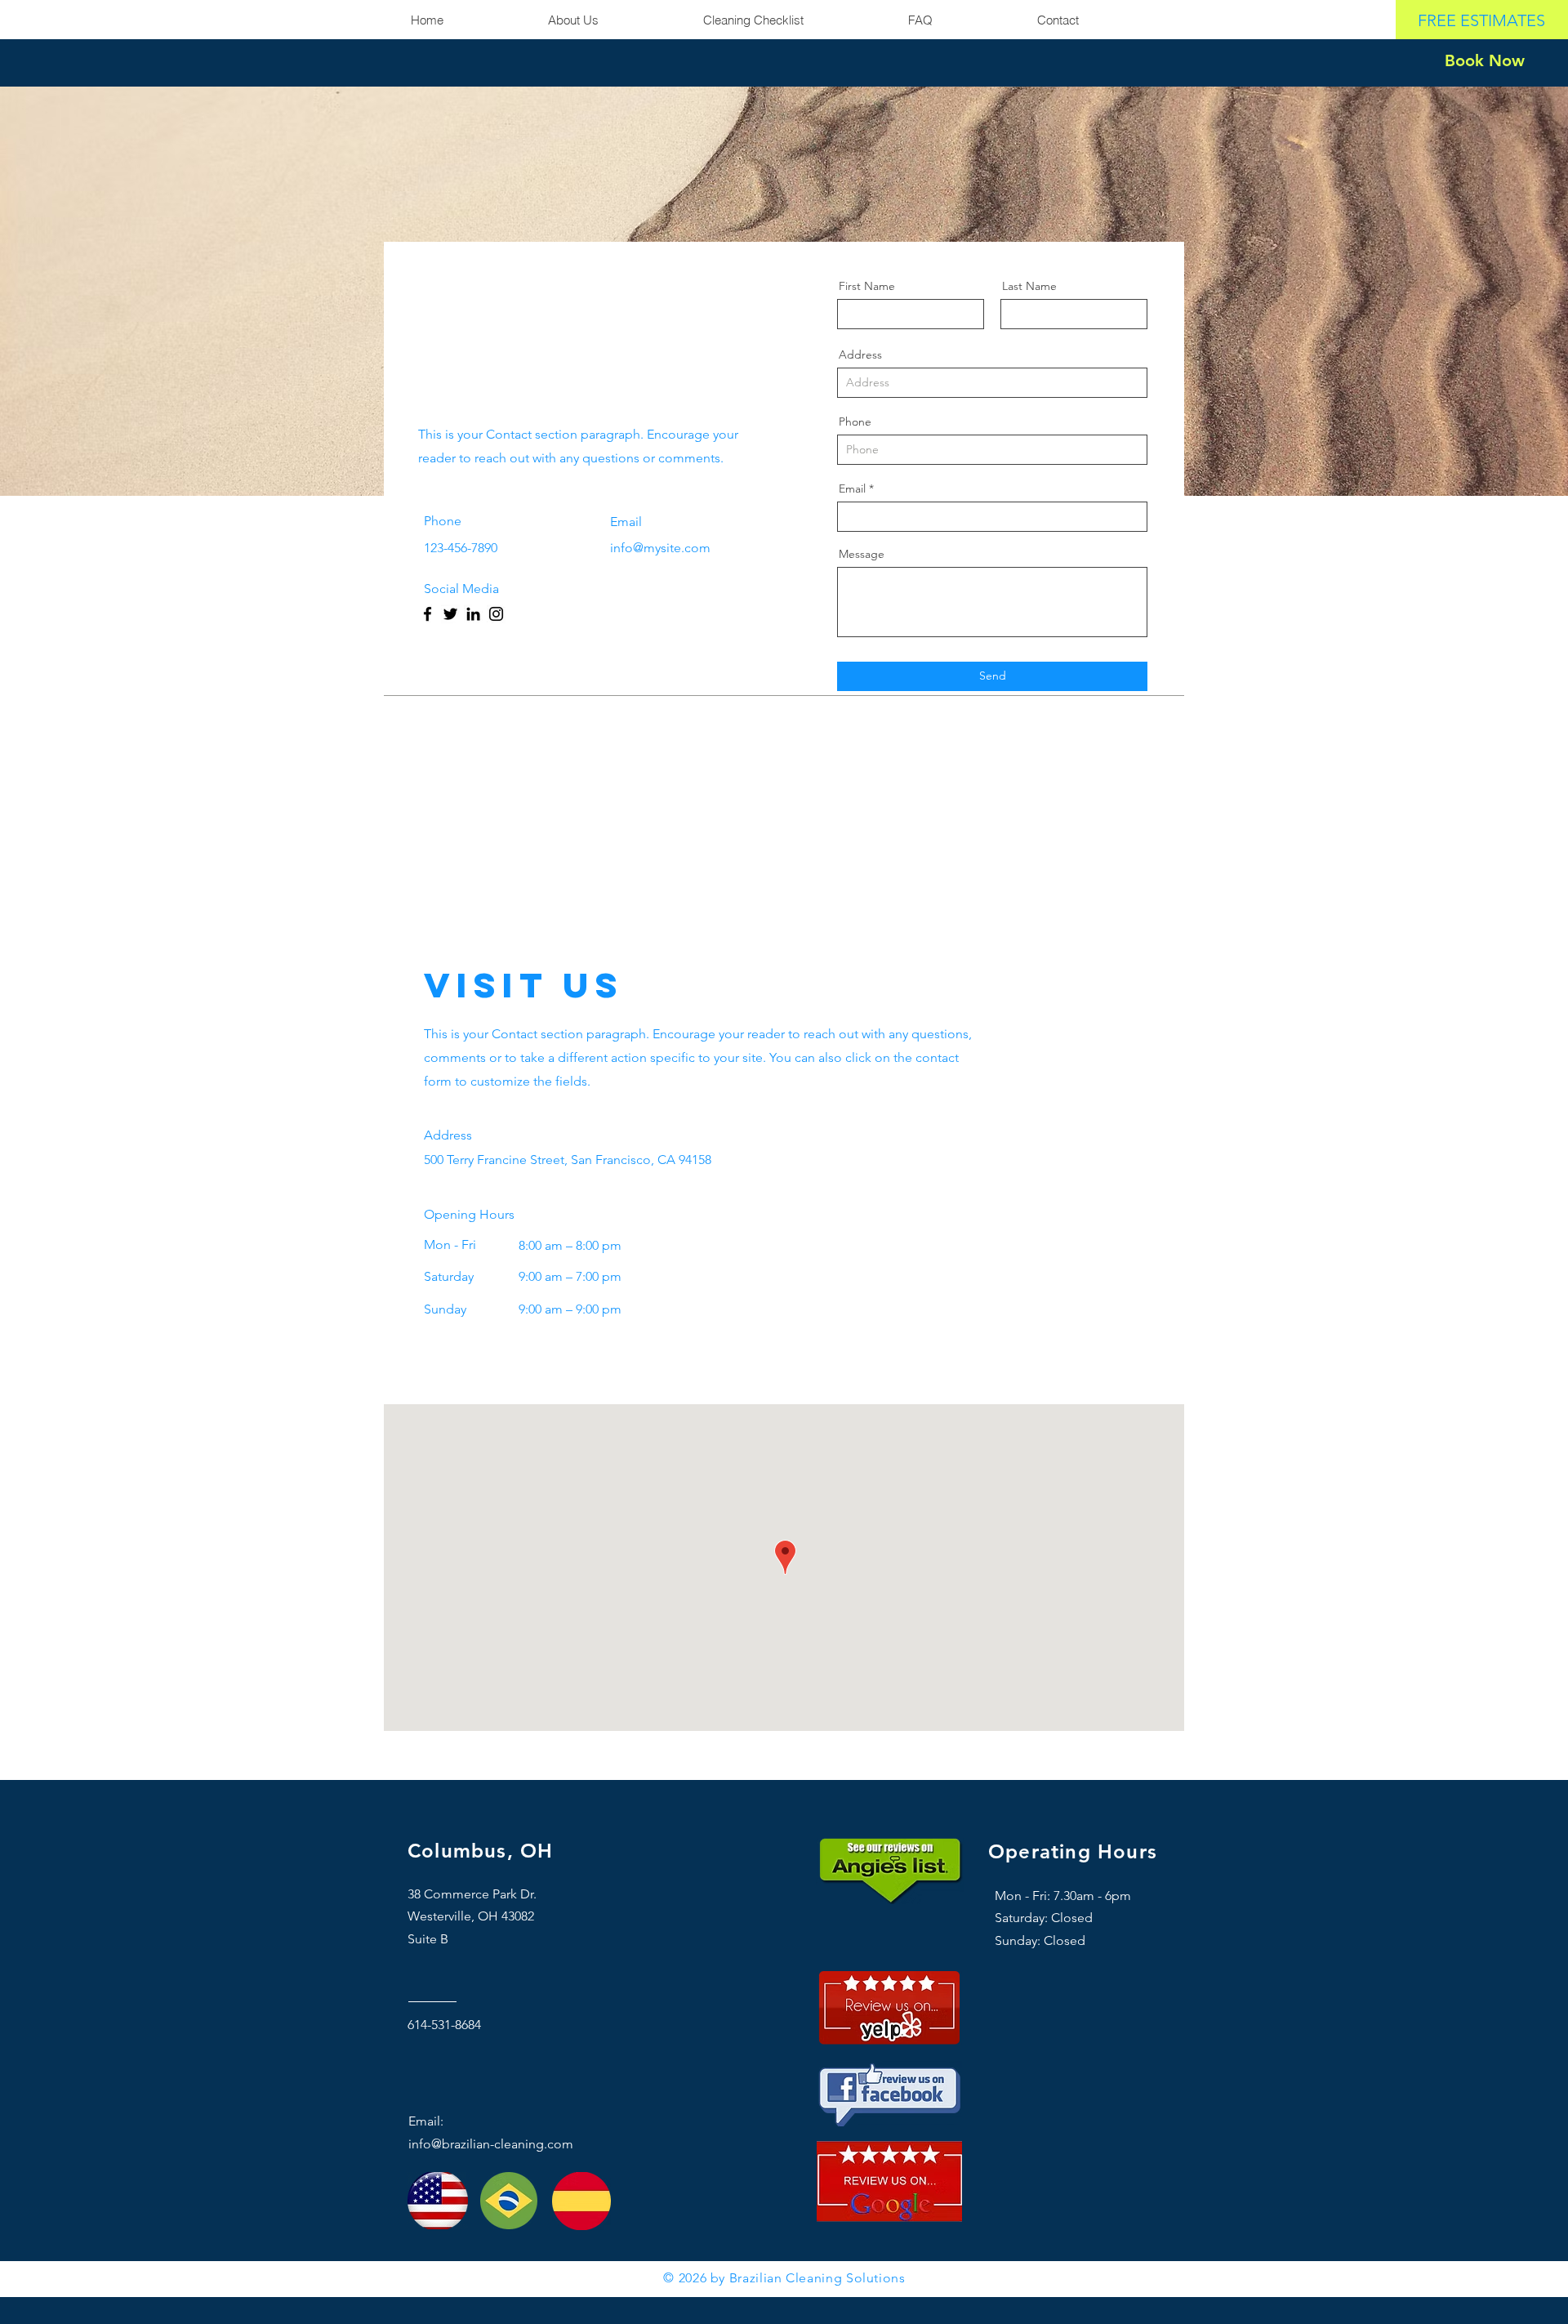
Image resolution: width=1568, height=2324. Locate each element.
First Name (867, 286)
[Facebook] (428, 614)
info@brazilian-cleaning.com (491, 2144)
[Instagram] (496, 614)
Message (862, 554)
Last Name (1029, 286)
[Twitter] (450, 614)
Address (860, 355)
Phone (855, 422)
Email (852, 488)
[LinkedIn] (473, 614)
